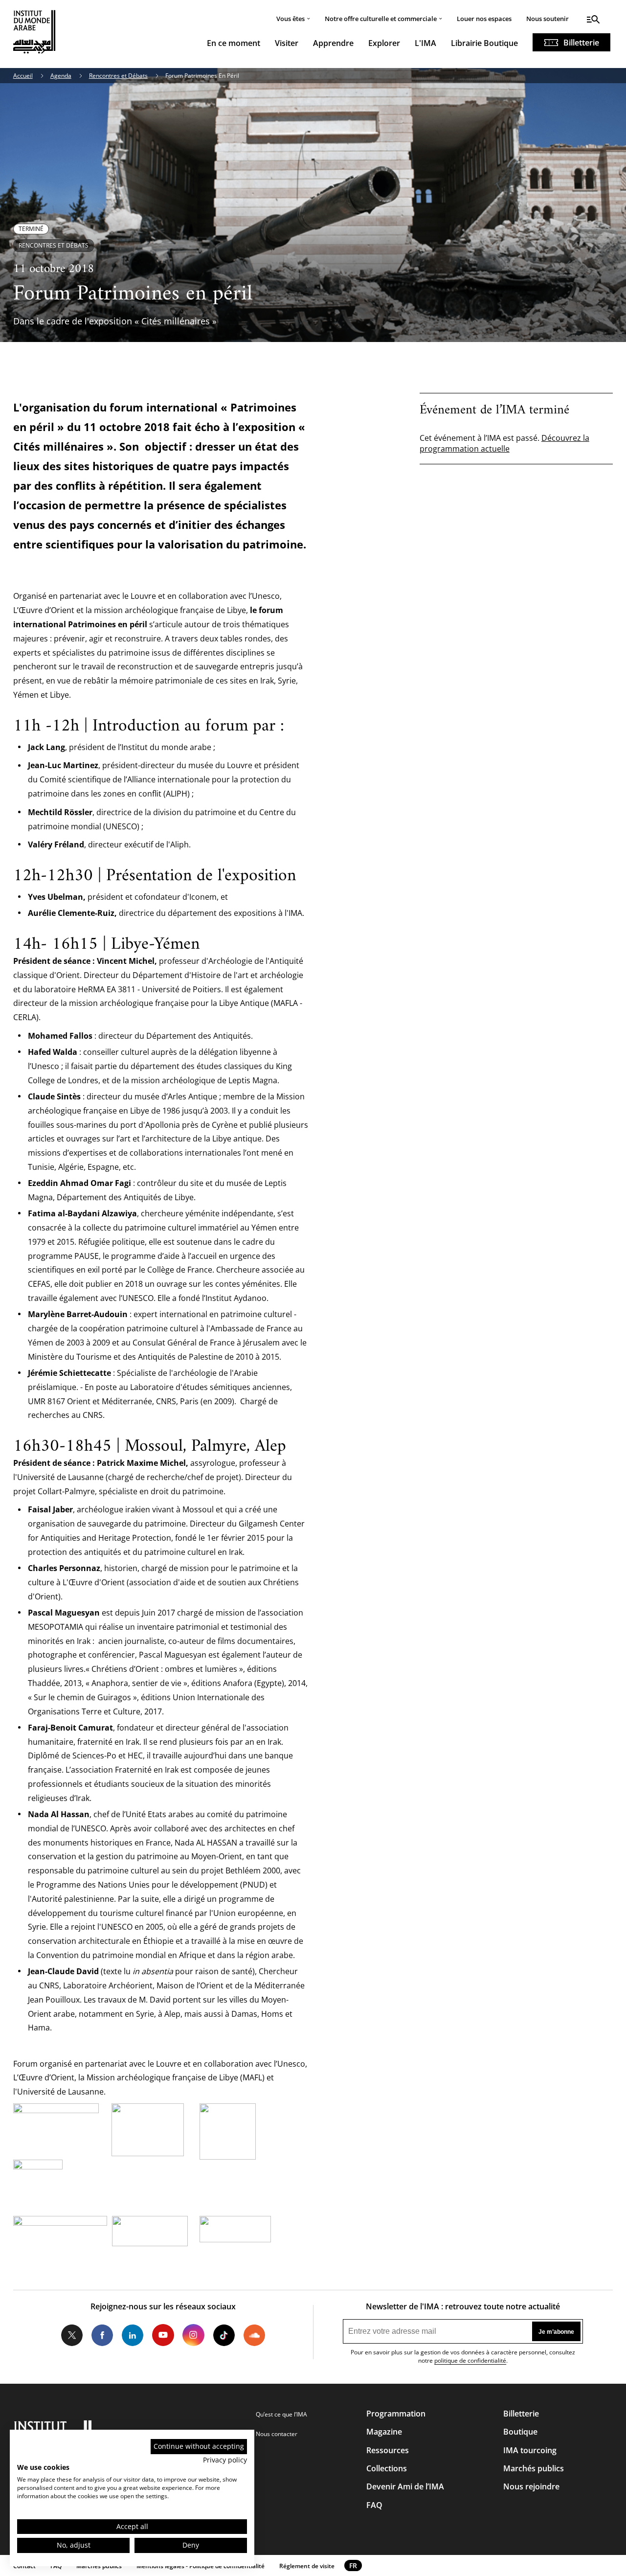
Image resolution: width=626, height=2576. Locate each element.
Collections (387, 2468)
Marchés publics (534, 2468)
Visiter (287, 43)
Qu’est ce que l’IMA (281, 2414)
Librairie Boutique (484, 43)
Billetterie (581, 43)
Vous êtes (291, 19)
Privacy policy (225, 2460)
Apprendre (333, 43)
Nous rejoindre (531, 2486)
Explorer (384, 43)
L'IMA (425, 43)
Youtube (163, 2335)
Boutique (520, 2432)
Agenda (61, 76)
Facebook (102, 2335)
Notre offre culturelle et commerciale (381, 19)
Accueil (23, 76)
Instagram (193, 2335)
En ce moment (234, 43)
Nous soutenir (548, 19)
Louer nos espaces (484, 19)
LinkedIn (133, 2335)
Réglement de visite (307, 2566)
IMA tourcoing (530, 2450)
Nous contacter (277, 2434)
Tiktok (224, 2335)
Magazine (384, 2432)
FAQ (374, 2505)
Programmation (396, 2414)
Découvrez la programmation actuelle (504, 443)
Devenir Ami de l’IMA (405, 2486)
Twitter (72, 2335)
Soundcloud (254, 2335)
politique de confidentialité (470, 2360)
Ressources (388, 2450)
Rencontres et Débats (118, 76)
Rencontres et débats (54, 245)
